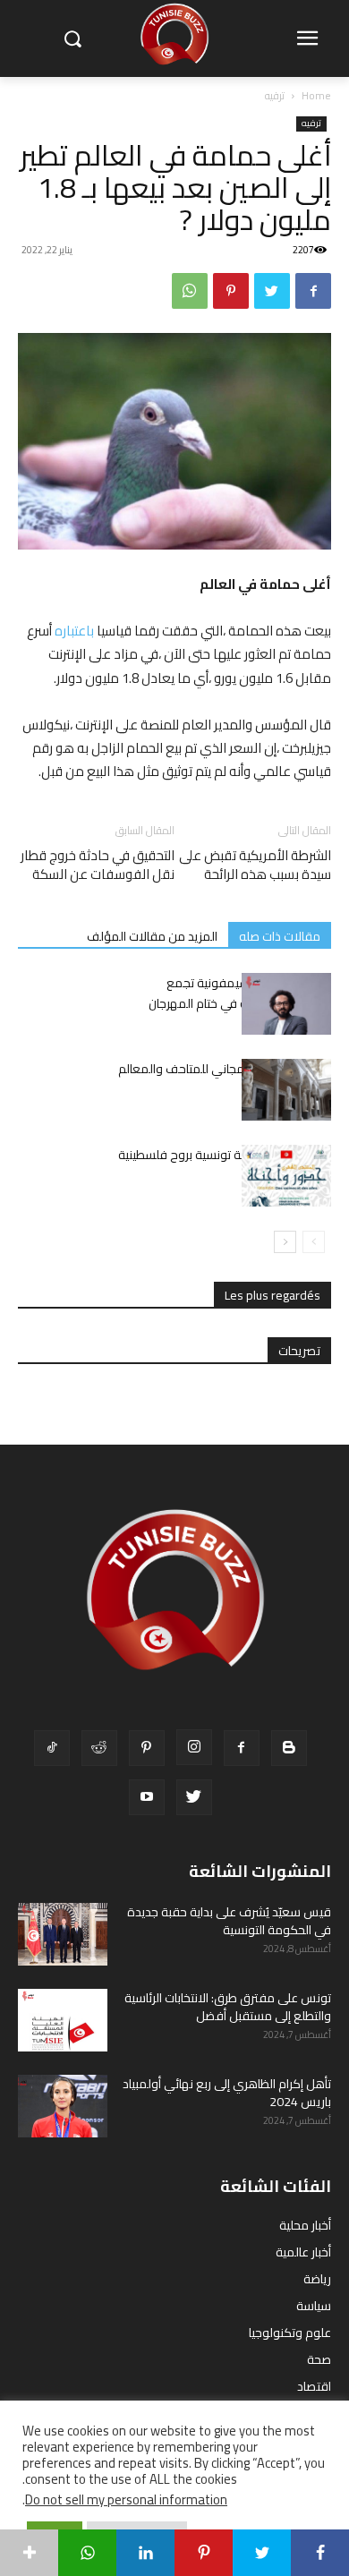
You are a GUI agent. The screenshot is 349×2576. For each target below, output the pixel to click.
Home (316, 95)
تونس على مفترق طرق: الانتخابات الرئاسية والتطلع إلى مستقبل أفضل (228, 2007)
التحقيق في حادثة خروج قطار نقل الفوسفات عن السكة (98, 865)
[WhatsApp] (190, 291)
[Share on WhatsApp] (87, 2553)
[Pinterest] (231, 291)
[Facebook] (313, 291)
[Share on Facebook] (320, 2553)
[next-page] (285, 1242)
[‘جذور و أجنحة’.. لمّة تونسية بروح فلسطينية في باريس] (286, 1176)
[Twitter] (272, 291)
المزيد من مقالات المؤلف (152, 936)
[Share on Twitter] (262, 2553)
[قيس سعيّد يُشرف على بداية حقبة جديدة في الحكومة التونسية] (63, 1934)
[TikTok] (52, 1748)
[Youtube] (147, 1797)
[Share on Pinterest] (204, 2553)
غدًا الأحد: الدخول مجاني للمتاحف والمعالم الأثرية (225, 1079)
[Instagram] (194, 1747)
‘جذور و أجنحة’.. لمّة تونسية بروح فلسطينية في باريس (225, 1165)
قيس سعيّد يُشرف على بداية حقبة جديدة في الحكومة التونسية (229, 1921)
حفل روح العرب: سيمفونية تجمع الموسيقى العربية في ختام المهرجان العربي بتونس (240, 1003)
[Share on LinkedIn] (145, 2553)
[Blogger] (289, 1748)
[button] (72, 39)
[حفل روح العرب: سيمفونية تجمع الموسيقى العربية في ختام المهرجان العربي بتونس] (286, 1004)
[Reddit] (99, 1748)
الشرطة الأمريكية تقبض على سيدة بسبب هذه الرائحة (255, 865)
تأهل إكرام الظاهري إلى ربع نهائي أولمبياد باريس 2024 (227, 2093)
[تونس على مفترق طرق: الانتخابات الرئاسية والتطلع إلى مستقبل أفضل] (63, 2020)
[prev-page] (314, 1242)
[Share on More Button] (29, 2553)
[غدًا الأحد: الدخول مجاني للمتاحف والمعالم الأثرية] (286, 1090)
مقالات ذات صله (280, 936)
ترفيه (275, 95)
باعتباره (74, 631)
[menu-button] (307, 39)
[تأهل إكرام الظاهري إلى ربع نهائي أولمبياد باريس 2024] (63, 2106)
